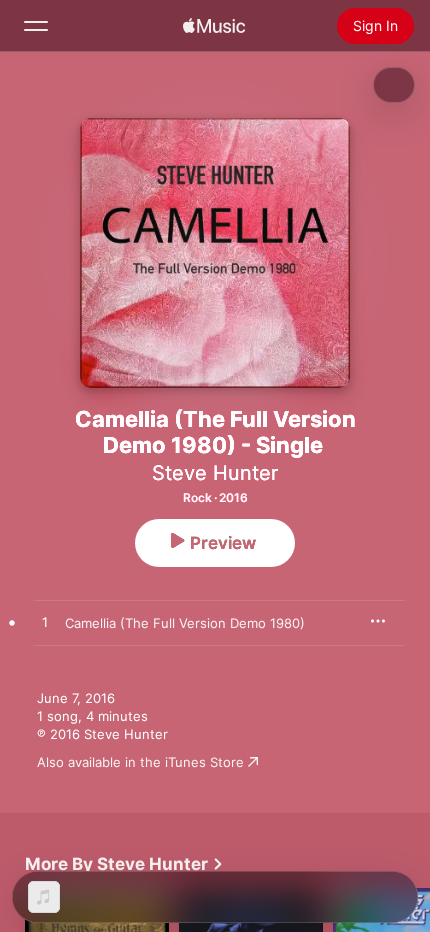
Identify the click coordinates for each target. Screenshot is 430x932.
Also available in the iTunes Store (140, 762)
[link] (124, 864)
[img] (214, 26)
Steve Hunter (215, 473)
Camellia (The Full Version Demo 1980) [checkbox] (185, 623)
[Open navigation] (36, 26)
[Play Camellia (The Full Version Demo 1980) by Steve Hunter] (45, 623)
